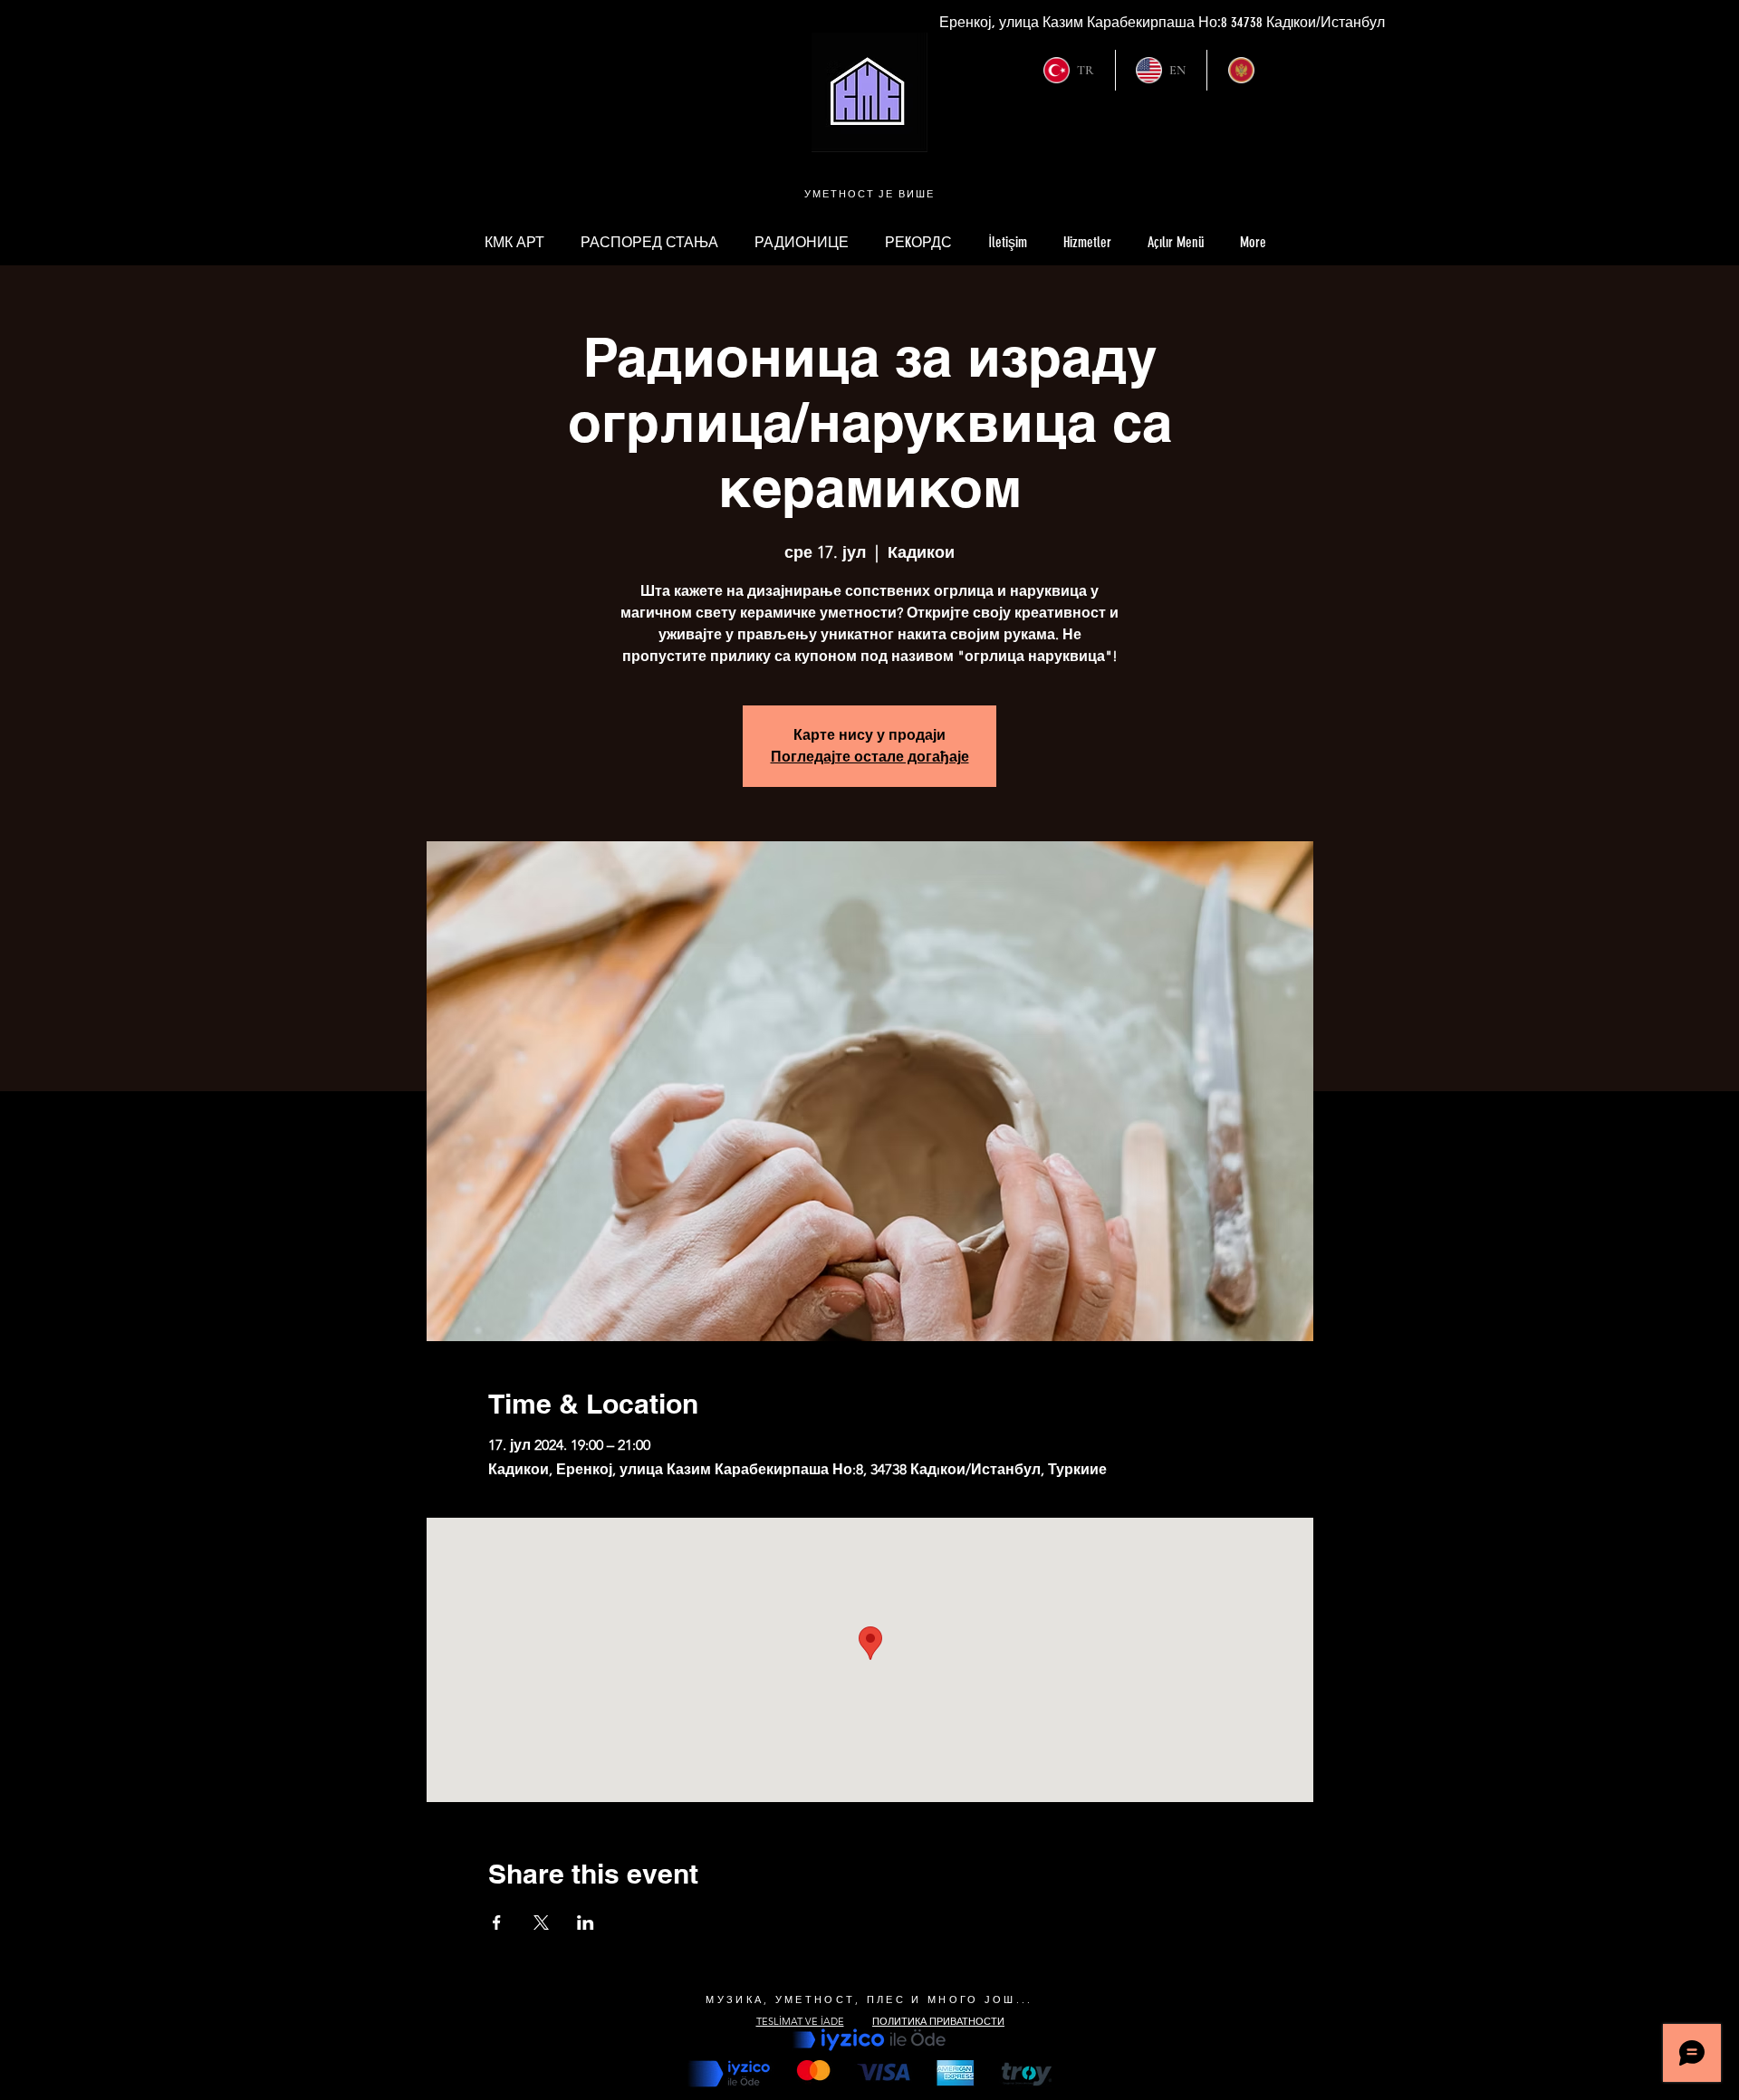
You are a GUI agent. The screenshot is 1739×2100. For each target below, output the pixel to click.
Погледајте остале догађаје (870, 757)
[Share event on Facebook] (497, 1923)
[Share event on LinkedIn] (586, 1923)
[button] (1176, 243)
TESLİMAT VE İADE (800, 2021)
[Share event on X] (541, 1923)
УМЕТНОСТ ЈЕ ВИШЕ (870, 194)
